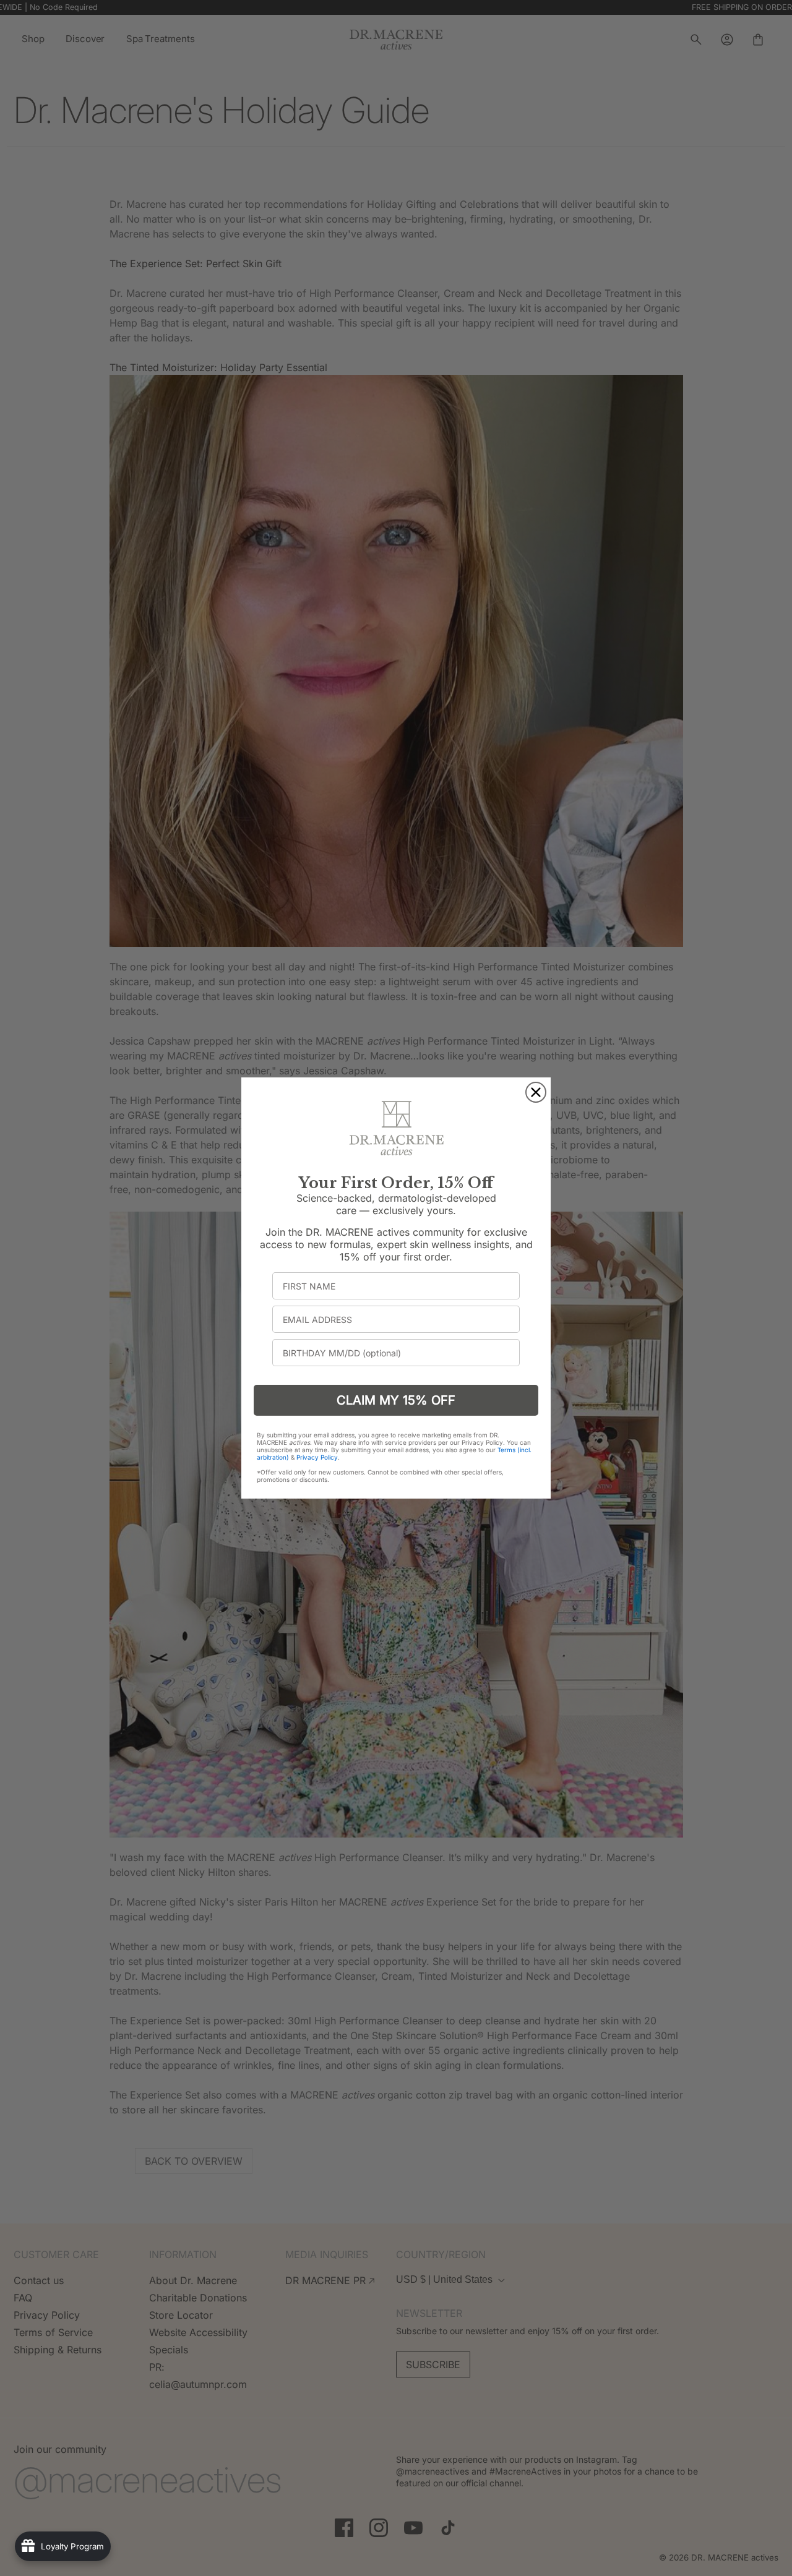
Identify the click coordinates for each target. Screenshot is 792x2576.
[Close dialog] (536, 1092)
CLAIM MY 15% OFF (396, 1400)
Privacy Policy (317, 1457)
